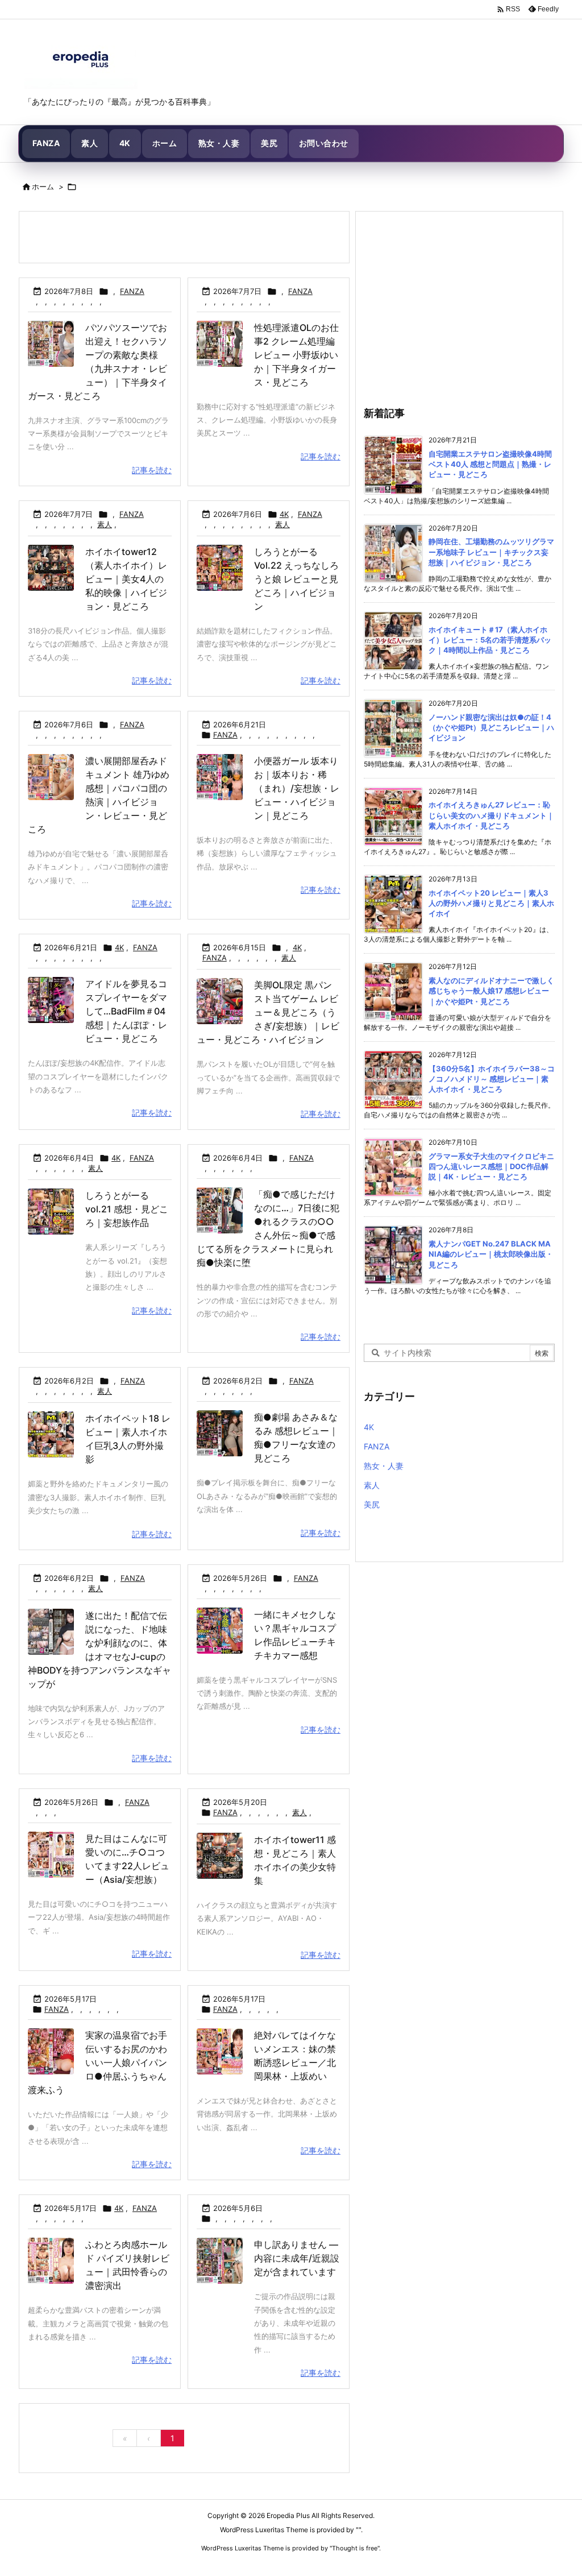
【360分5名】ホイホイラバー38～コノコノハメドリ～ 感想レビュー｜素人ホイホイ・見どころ (492, 1079)
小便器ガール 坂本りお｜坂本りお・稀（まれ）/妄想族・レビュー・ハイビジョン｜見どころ (297, 788)
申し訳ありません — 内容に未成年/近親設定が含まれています (297, 2258)
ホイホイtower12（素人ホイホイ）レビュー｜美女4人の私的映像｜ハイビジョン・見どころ (126, 579)
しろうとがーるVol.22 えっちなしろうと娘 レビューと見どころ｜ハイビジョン (296, 579)
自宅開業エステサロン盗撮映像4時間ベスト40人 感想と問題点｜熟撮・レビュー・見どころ (490, 464)
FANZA (132, 291)
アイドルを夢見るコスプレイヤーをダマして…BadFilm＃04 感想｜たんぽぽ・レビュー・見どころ (126, 1011)
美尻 (372, 1504)
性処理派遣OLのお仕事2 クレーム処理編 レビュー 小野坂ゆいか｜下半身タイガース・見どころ (296, 355)
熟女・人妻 (384, 1466)
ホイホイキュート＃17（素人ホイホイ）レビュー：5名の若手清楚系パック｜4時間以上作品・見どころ (490, 640)
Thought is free (355, 2548)
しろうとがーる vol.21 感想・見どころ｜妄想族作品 (127, 1209)
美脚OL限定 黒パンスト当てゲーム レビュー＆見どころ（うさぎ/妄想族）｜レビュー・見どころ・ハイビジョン (268, 1012)
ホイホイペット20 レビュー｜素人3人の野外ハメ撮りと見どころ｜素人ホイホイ (491, 903)
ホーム (43, 187)
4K (284, 514)
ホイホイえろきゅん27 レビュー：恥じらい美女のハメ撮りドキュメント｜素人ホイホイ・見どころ (491, 815)
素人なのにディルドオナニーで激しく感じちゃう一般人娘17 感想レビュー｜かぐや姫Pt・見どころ (491, 991)
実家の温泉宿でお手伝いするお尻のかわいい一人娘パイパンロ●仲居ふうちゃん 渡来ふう (97, 2063)
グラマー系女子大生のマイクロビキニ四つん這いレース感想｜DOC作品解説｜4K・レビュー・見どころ (491, 1166)
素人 (105, 524)
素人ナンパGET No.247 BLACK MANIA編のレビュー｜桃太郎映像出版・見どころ (491, 1254)
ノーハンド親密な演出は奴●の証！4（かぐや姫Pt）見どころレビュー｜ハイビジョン (491, 727)
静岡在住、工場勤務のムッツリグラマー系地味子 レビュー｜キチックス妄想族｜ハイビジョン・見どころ (491, 552)
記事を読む (152, 470)
